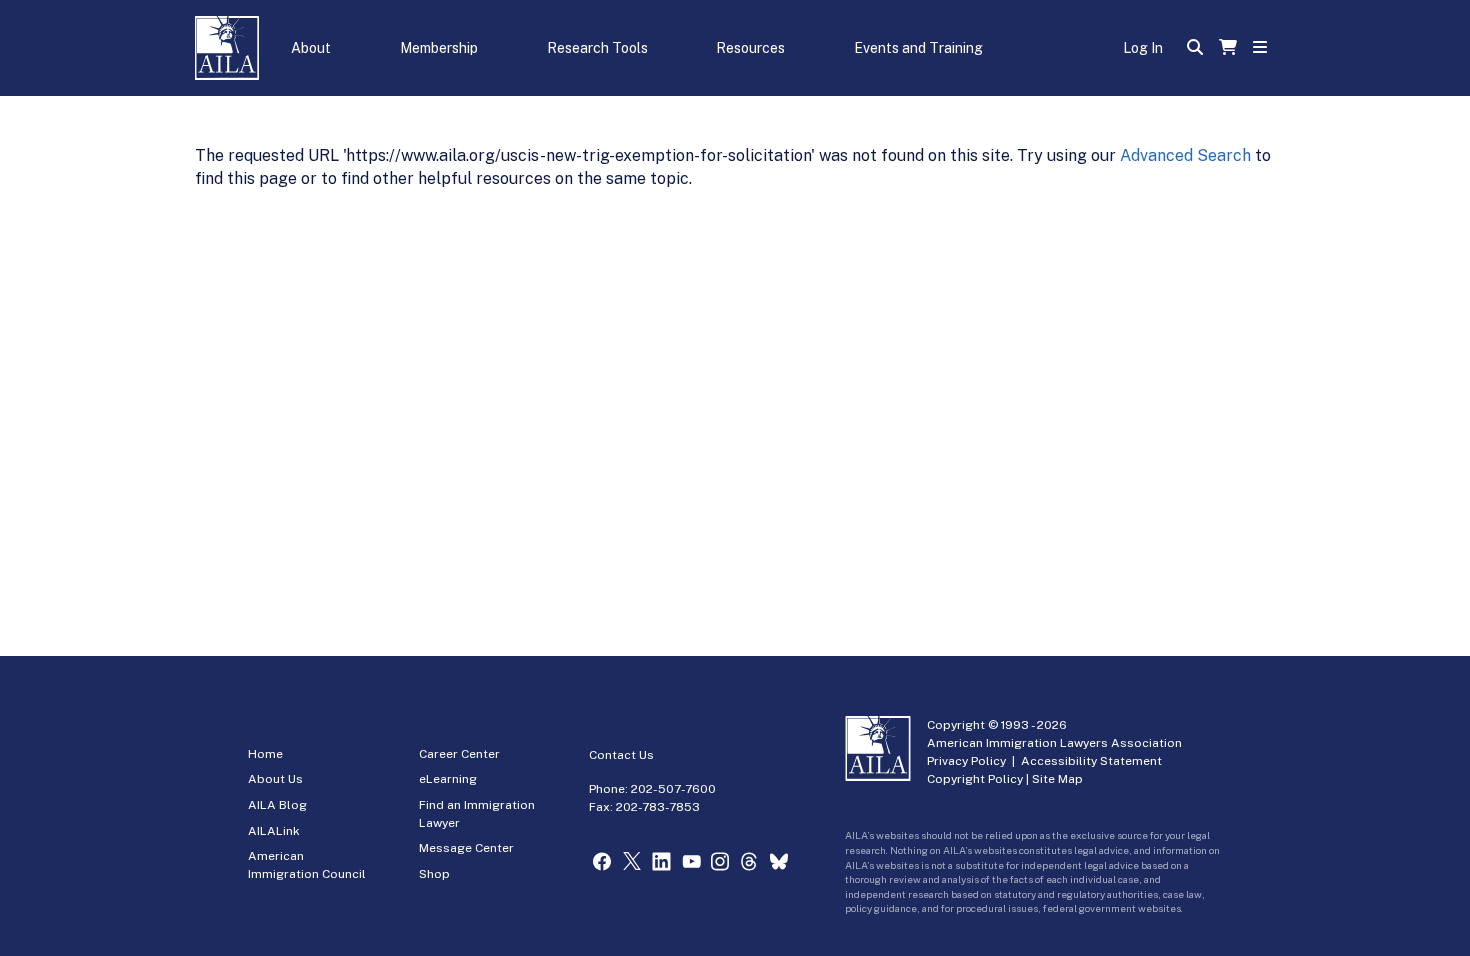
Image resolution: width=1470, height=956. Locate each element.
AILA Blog (277, 805)
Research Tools (597, 48)
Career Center (459, 754)
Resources (750, 48)
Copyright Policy (975, 779)
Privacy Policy (966, 761)
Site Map (1057, 779)
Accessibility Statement (1091, 761)
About (311, 48)
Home (265, 754)
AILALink (274, 831)
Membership (439, 48)
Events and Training (918, 48)
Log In (1143, 48)
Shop (434, 874)
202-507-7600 (673, 789)
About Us (275, 779)
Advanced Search (1185, 155)
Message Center (466, 848)
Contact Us (621, 755)
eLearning (448, 779)
